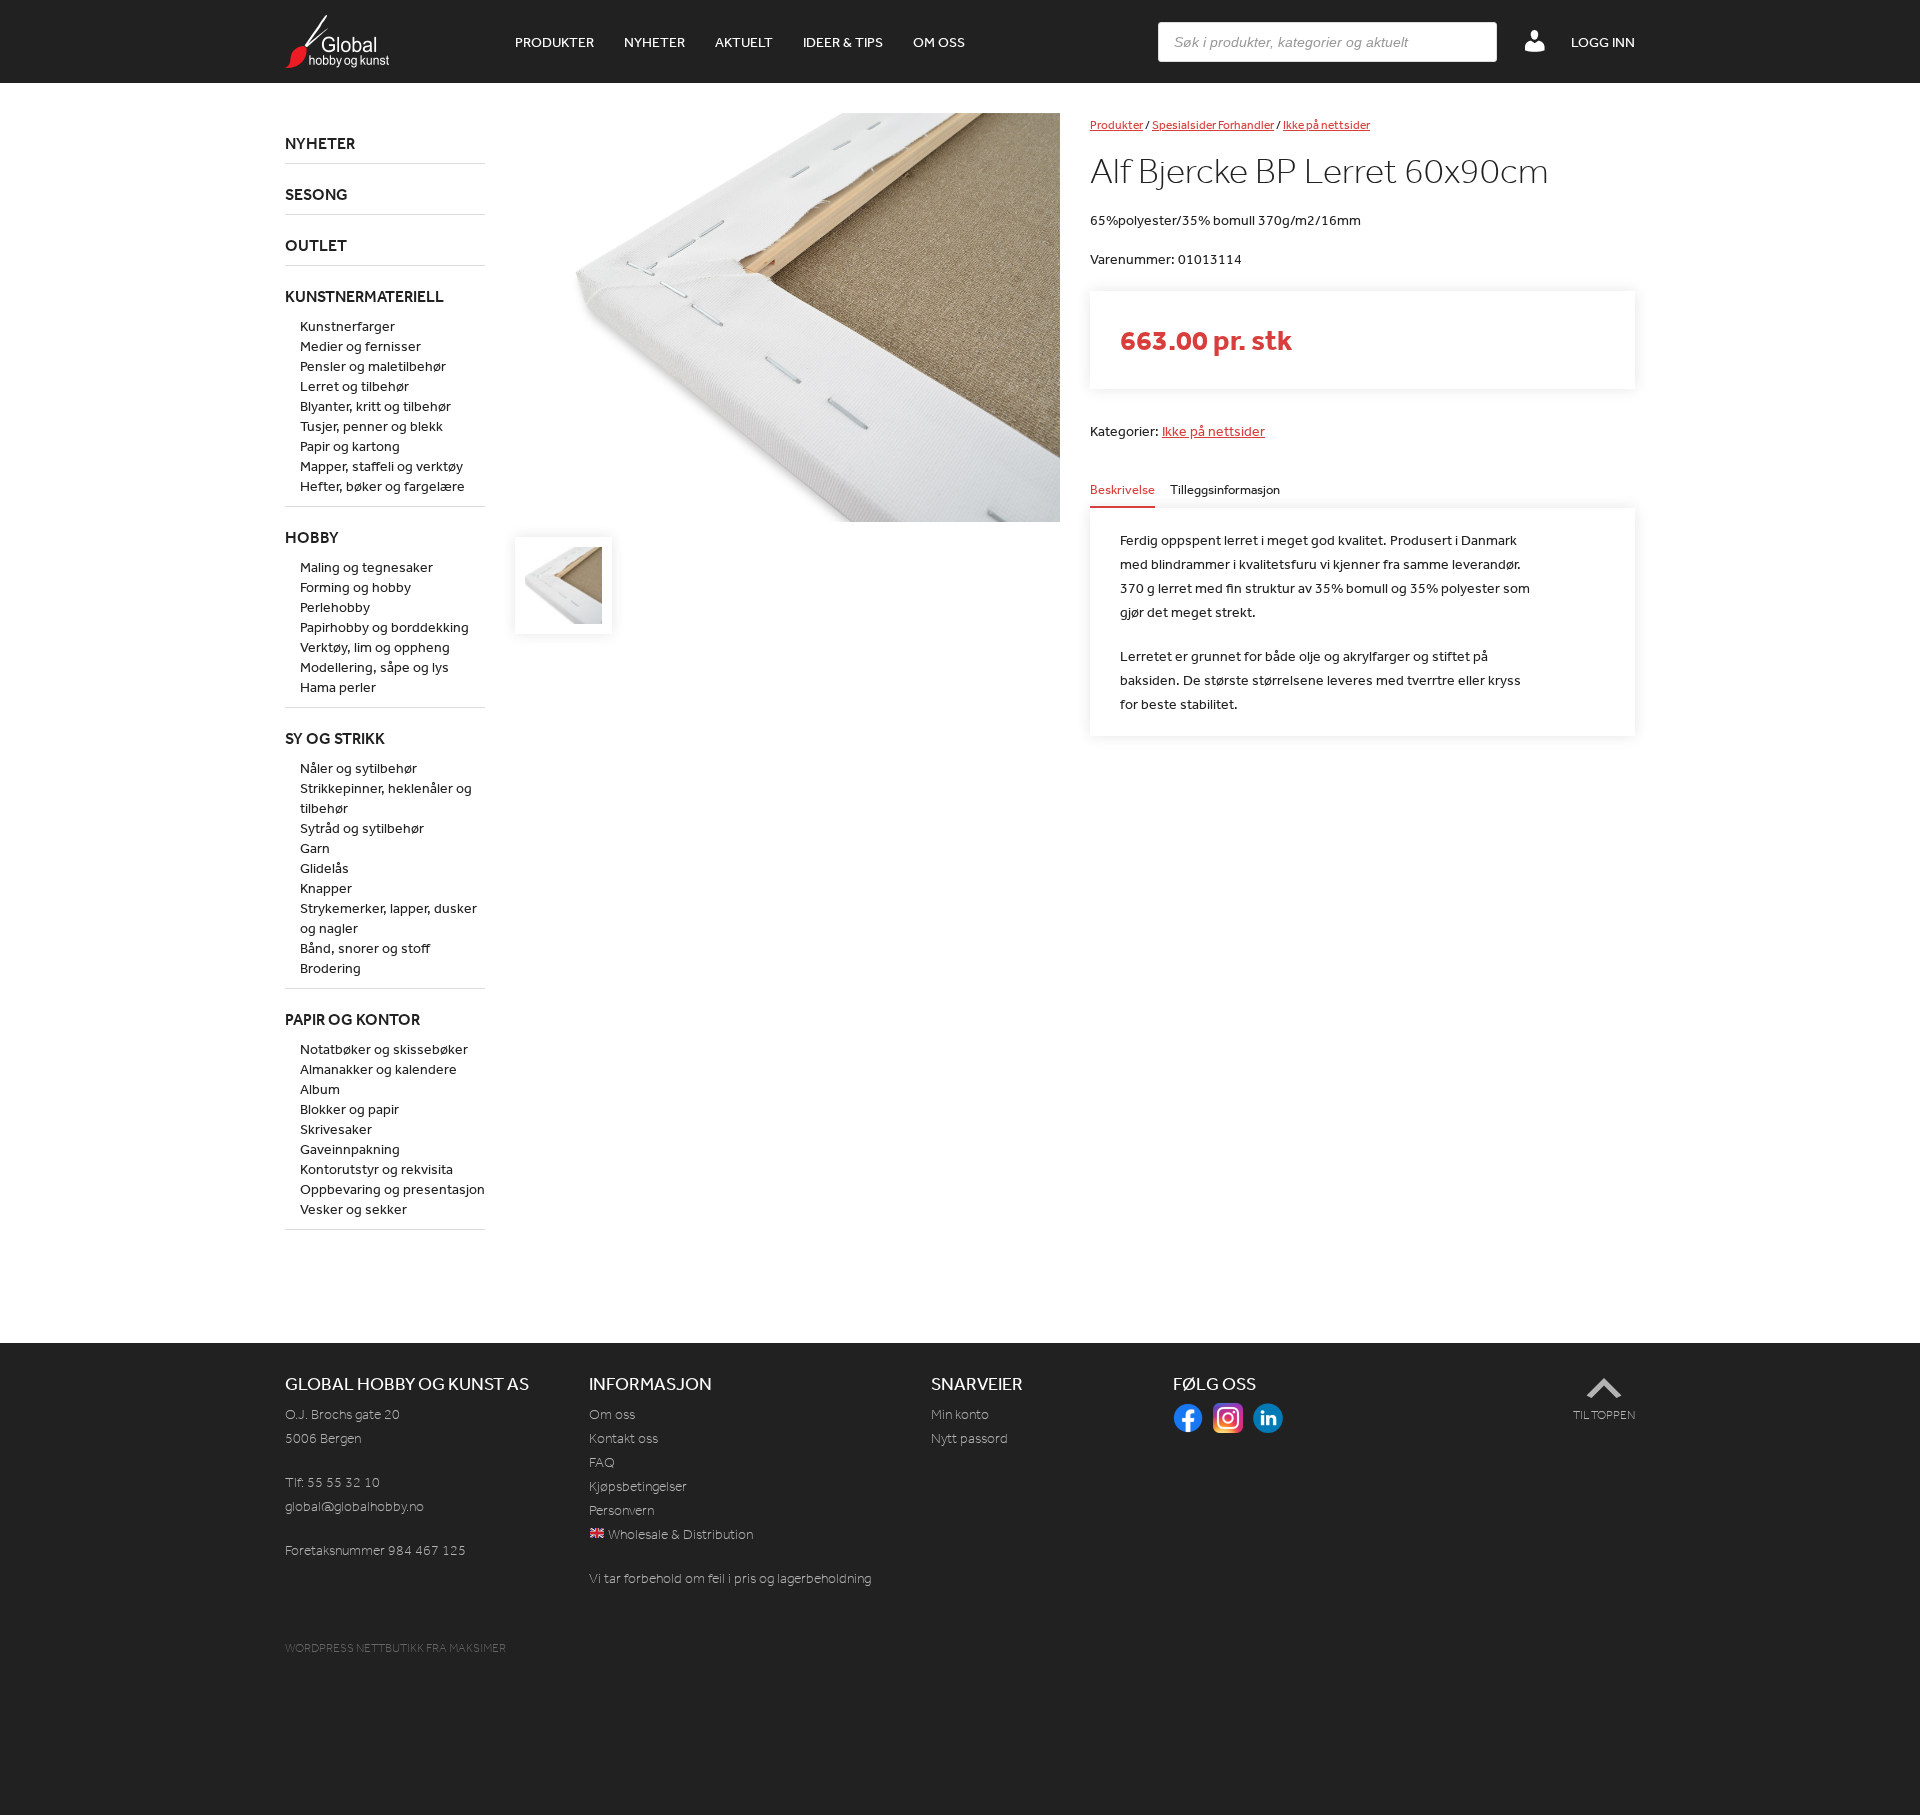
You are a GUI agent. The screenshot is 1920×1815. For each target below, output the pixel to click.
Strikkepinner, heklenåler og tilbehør (386, 798)
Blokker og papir (349, 1109)
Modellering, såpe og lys (374, 667)
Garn (315, 848)
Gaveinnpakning (350, 1149)
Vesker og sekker (353, 1209)
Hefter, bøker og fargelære (382, 486)
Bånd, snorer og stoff (365, 948)
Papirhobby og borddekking (384, 627)
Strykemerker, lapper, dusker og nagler (388, 918)
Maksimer (477, 1648)
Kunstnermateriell (364, 296)
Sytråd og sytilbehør (362, 828)
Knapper (326, 888)
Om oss (939, 42)
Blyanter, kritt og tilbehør (375, 406)
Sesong (316, 194)
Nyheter (654, 42)
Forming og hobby (355, 587)
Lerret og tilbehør (354, 386)
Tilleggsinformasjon (1225, 490)
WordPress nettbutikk (354, 1648)
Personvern (621, 1510)
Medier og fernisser (360, 346)
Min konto (960, 1414)
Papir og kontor (352, 1019)
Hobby (312, 537)
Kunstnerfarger (347, 326)
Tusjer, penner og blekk (371, 426)
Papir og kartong (350, 446)
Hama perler (338, 687)
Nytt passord (969, 1438)
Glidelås (324, 868)
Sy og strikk (335, 738)
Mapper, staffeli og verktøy (381, 466)
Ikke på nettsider (1326, 125)
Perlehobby (335, 607)
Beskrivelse (1122, 490)
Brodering (330, 968)
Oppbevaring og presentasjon (392, 1189)
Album (320, 1089)
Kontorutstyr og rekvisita (376, 1169)
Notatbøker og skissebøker (384, 1049)
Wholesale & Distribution (679, 1534)
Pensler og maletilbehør (373, 366)
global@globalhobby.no (354, 1506)
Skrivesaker (336, 1129)
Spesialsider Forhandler (1213, 125)
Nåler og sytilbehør (358, 768)
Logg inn (1603, 42)
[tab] (1122, 495)
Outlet (316, 245)
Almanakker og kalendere (378, 1069)
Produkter (554, 42)
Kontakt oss (623, 1438)
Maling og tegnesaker (366, 567)
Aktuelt (744, 42)
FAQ (602, 1462)
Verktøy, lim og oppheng (375, 647)
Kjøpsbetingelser (638, 1486)
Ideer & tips (843, 42)
